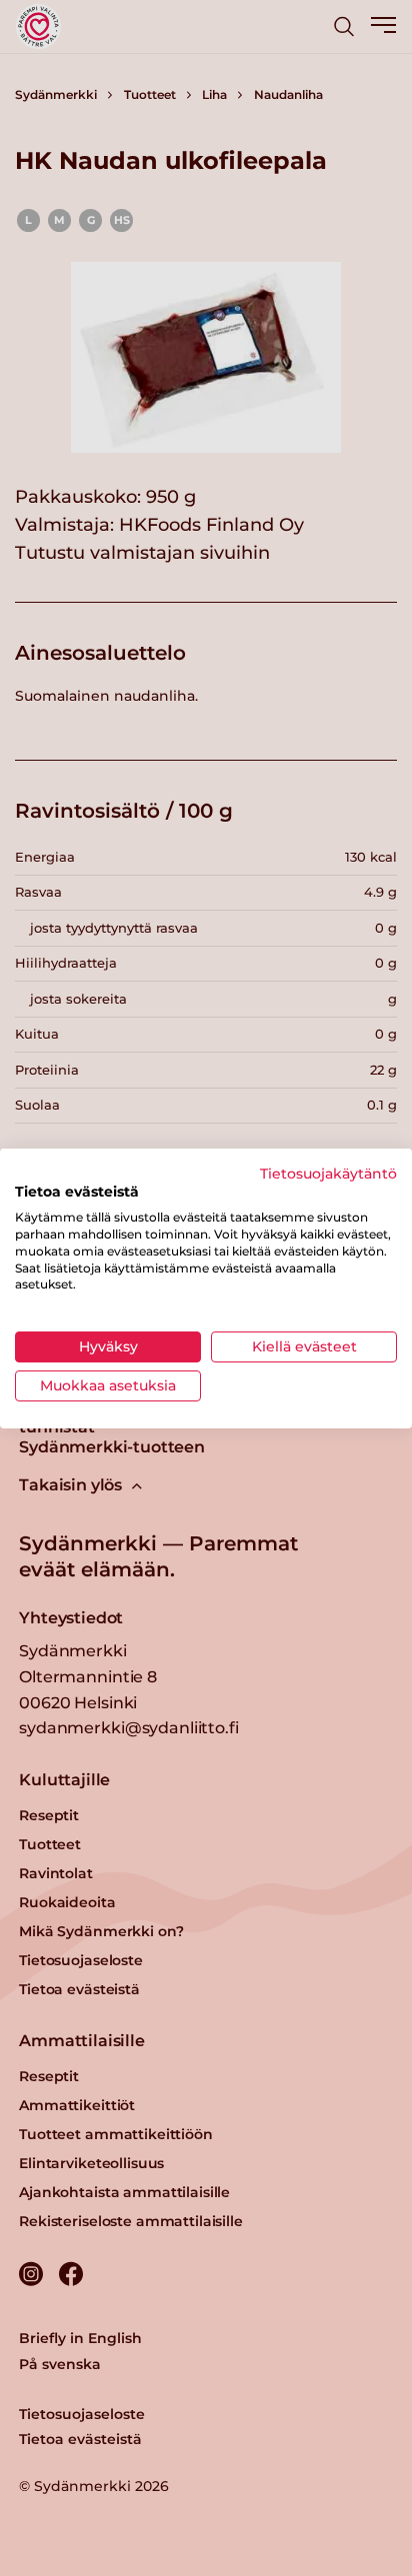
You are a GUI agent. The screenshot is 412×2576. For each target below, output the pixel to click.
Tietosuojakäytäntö (328, 1173)
